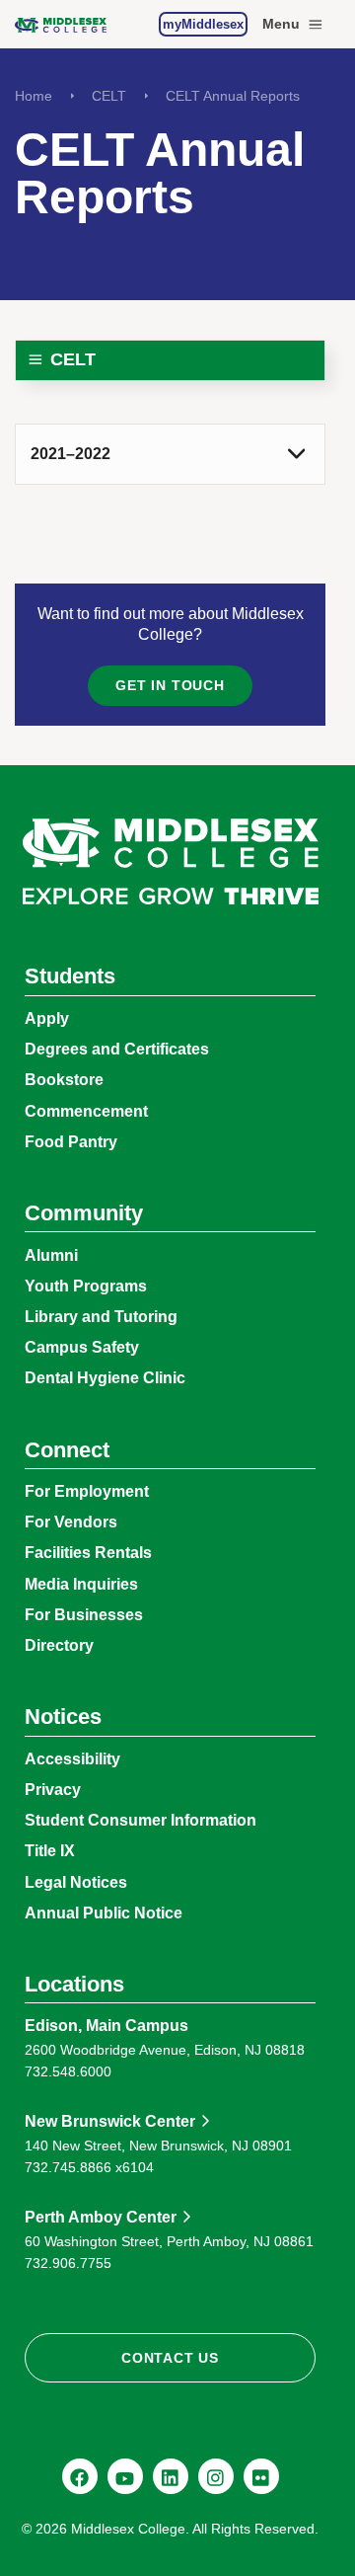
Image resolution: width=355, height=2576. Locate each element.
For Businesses (84, 1615)
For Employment (87, 1491)
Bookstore (64, 1080)
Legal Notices (76, 1882)
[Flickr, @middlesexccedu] (261, 2476)
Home (34, 96)
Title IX (50, 1851)
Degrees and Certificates (117, 1049)
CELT (109, 96)
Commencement (86, 1111)
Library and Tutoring (101, 1317)
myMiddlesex (203, 24)
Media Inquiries (81, 1584)
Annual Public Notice (104, 1913)
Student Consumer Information (141, 1820)
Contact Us (170, 2358)
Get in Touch (170, 685)
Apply (47, 1018)
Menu (281, 24)
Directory (59, 1645)
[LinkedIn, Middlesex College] (171, 2476)
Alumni (51, 1255)
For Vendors (71, 1522)
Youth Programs (86, 1286)
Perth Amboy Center (101, 2217)
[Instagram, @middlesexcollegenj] (216, 2476)
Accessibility (72, 1759)
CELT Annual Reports (233, 96)
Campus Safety (82, 1347)
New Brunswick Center (110, 2121)
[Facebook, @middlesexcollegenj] (80, 2476)
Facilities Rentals (88, 1553)
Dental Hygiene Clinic (105, 1378)
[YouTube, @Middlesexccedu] (125, 2476)
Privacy (53, 1790)
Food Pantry (71, 1142)
